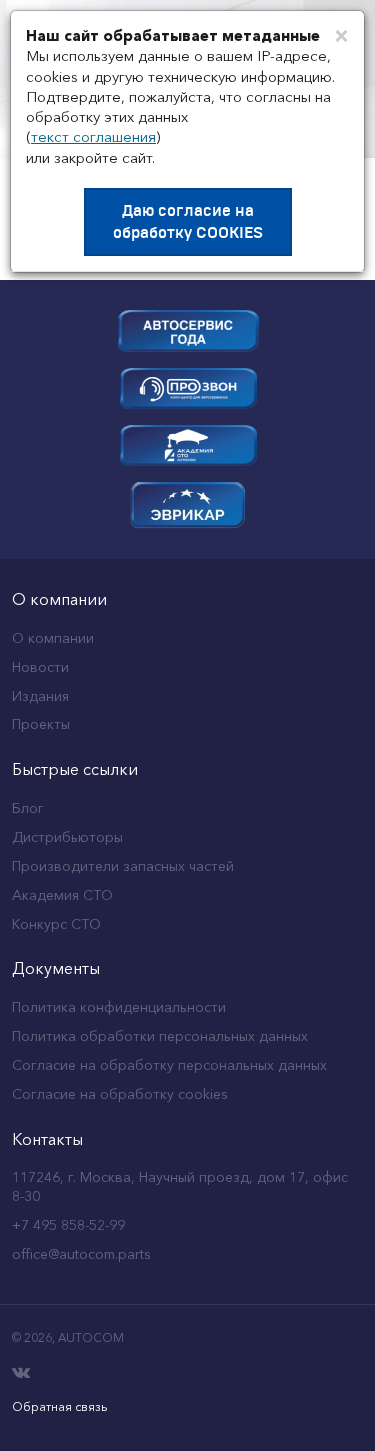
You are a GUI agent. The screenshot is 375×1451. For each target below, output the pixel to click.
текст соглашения (93, 136)
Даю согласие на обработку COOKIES (188, 222)
